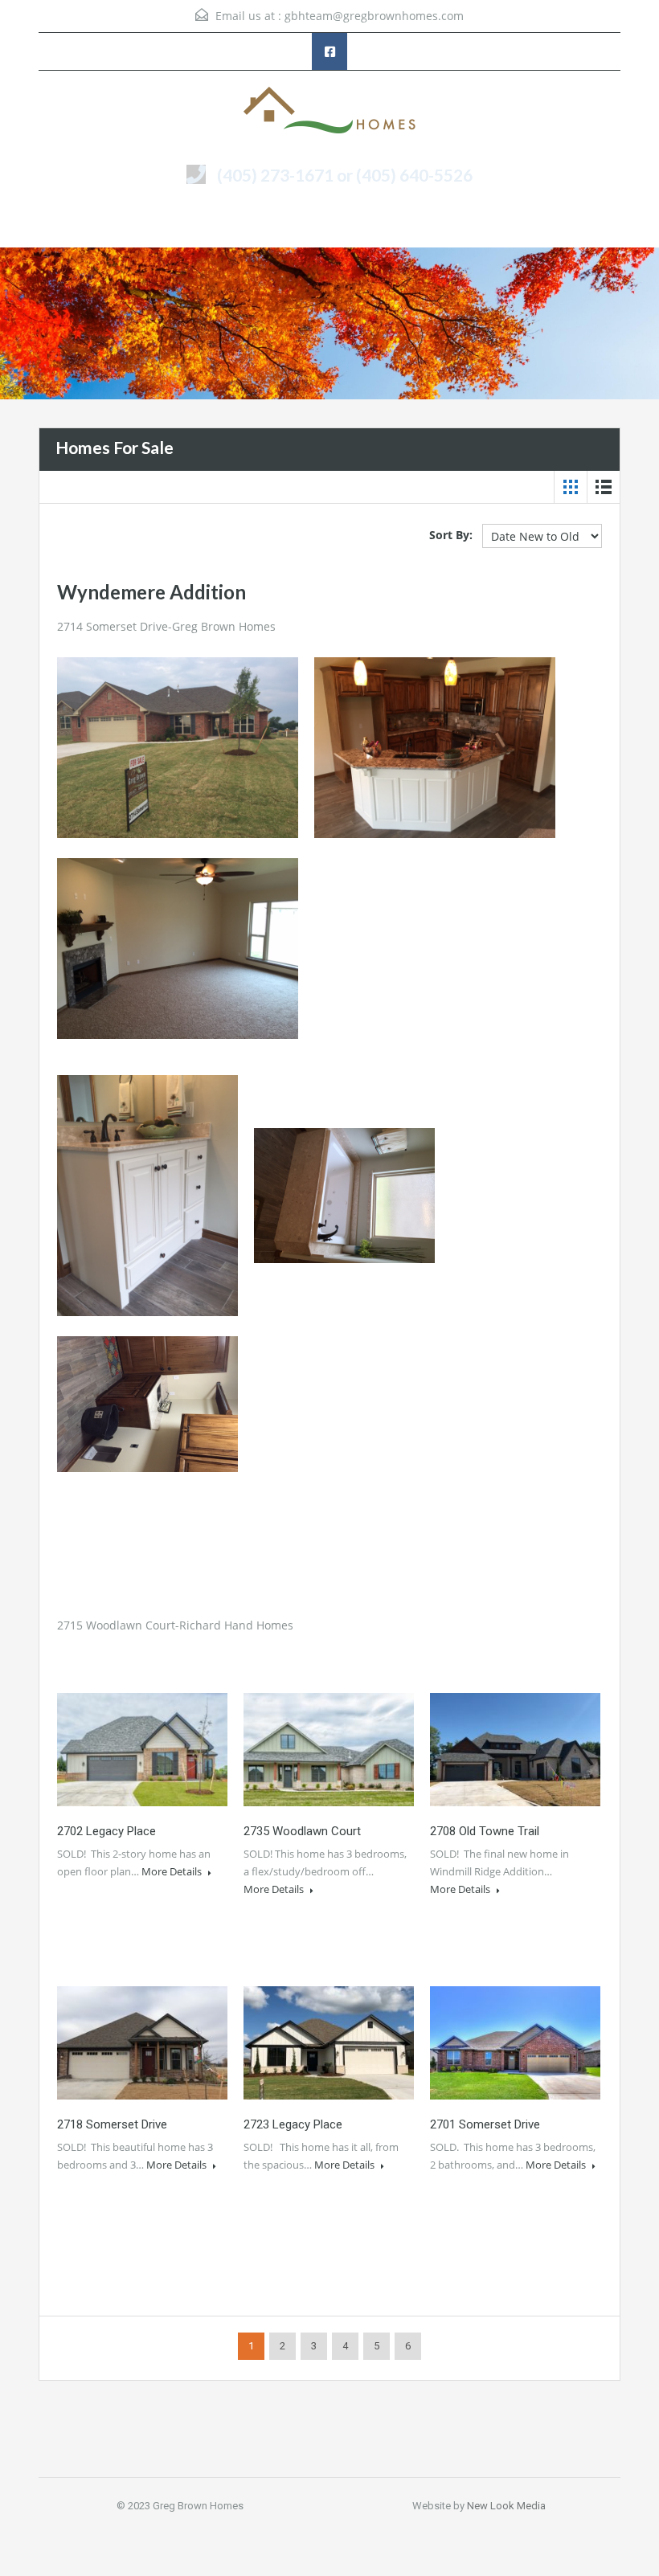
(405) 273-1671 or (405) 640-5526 (345, 175)
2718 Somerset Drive (112, 2124)
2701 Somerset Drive (485, 2124)
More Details (173, 1871)
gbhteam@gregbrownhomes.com (374, 16)
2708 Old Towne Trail (485, 1831)
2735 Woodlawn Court (302, 1831)
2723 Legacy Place (293, 2124)
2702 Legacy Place (106, 1831)
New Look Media (506, 2506)
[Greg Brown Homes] (329, 112)
